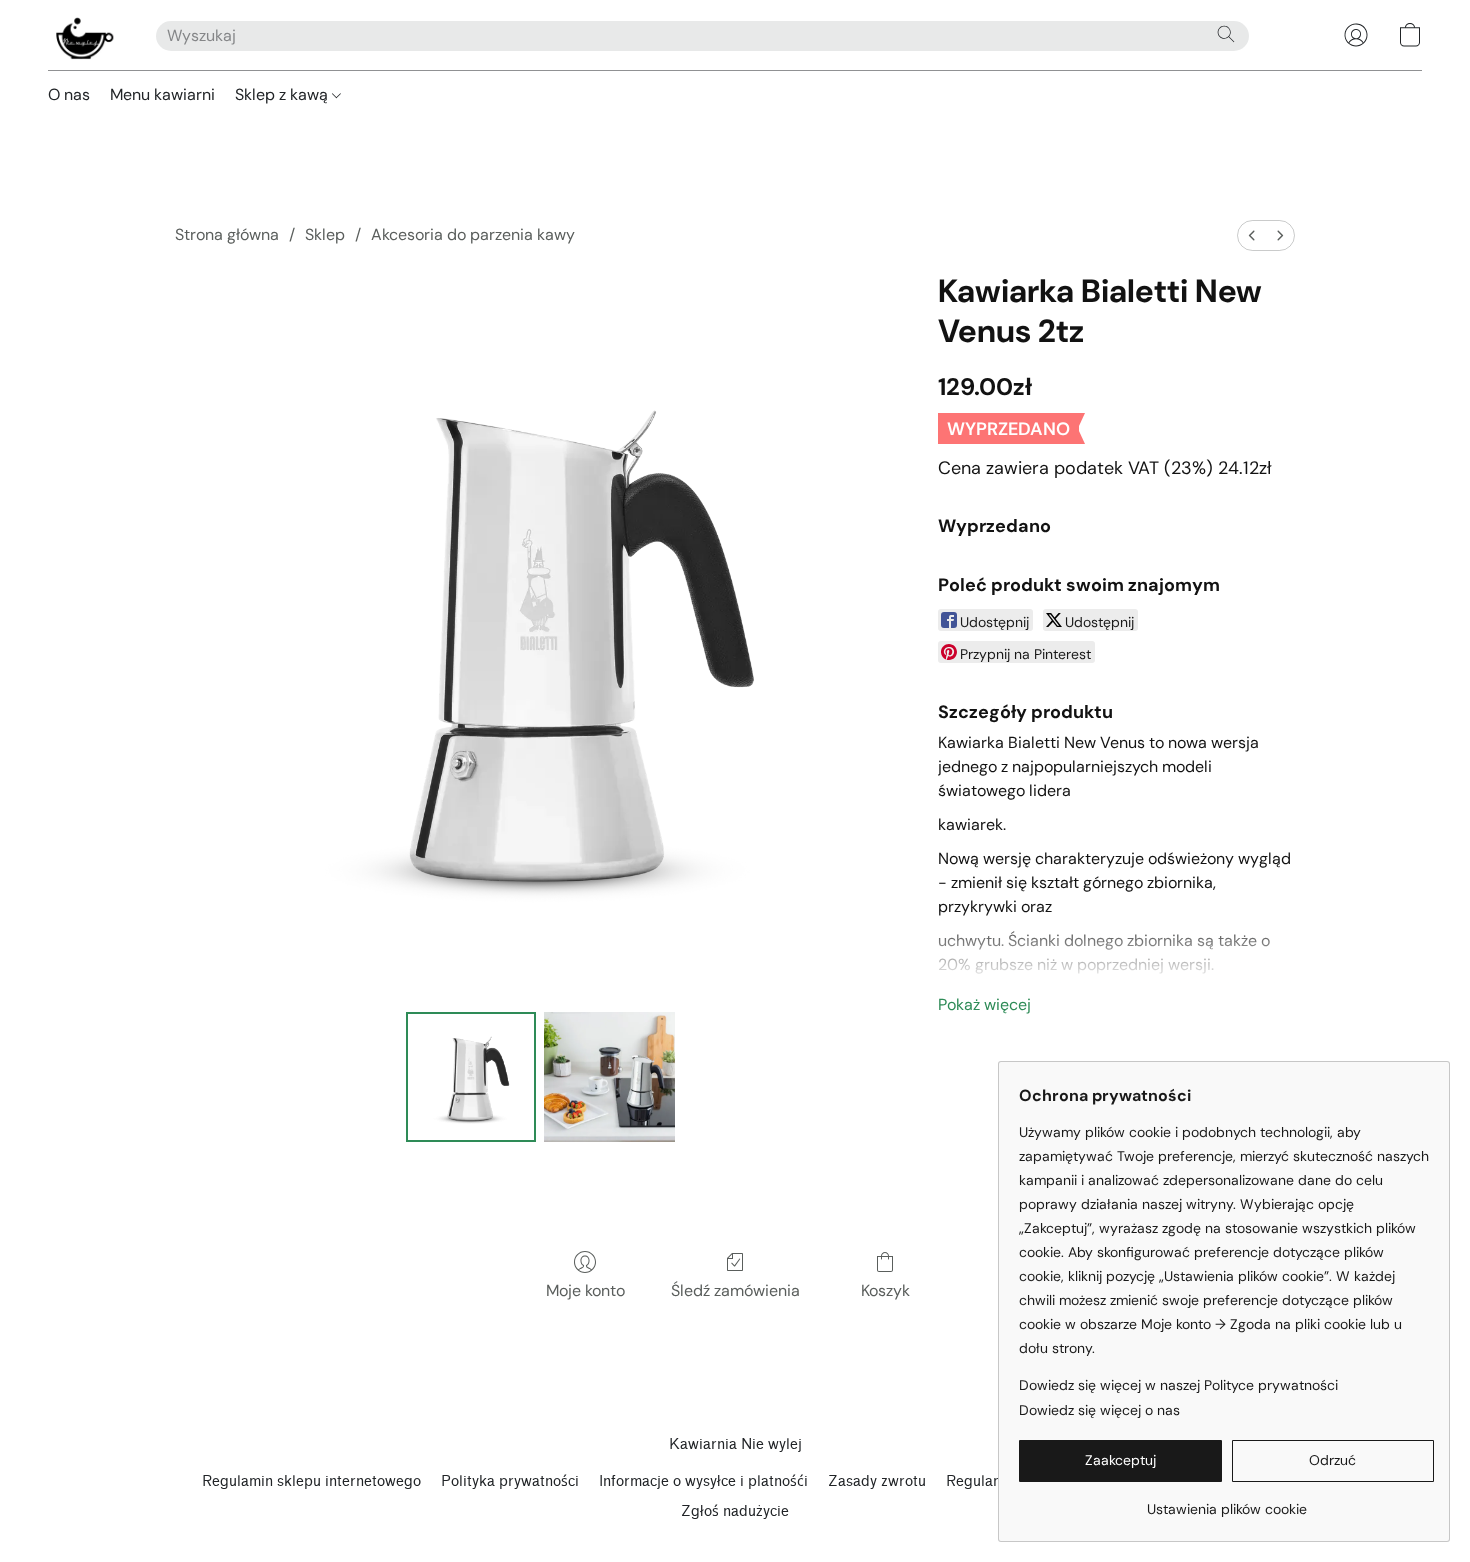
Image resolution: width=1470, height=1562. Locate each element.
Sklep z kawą (283, 94)
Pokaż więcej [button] (984, 1004)
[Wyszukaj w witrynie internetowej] (1226, 34)
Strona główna (227, 234)
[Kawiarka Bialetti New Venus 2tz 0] (471, 1077)
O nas (69, 94)
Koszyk (885, 1290)
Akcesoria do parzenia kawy (473, 234)
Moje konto (585, 1290)
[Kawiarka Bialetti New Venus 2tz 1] (609, 1077)
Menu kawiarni (162, 94)
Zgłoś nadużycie (735, 1511)
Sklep (325, 234)
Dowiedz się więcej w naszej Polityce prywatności (1178, 1385)
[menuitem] (1252, 235)
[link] (1226, 1501)
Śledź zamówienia (735, 1290)
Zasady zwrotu (877, 1481)
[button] (82, 35)
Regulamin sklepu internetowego (311, 1481)
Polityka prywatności (510, 1481)
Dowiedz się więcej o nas (1099, 1410)
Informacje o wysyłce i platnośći (703, 1481)
